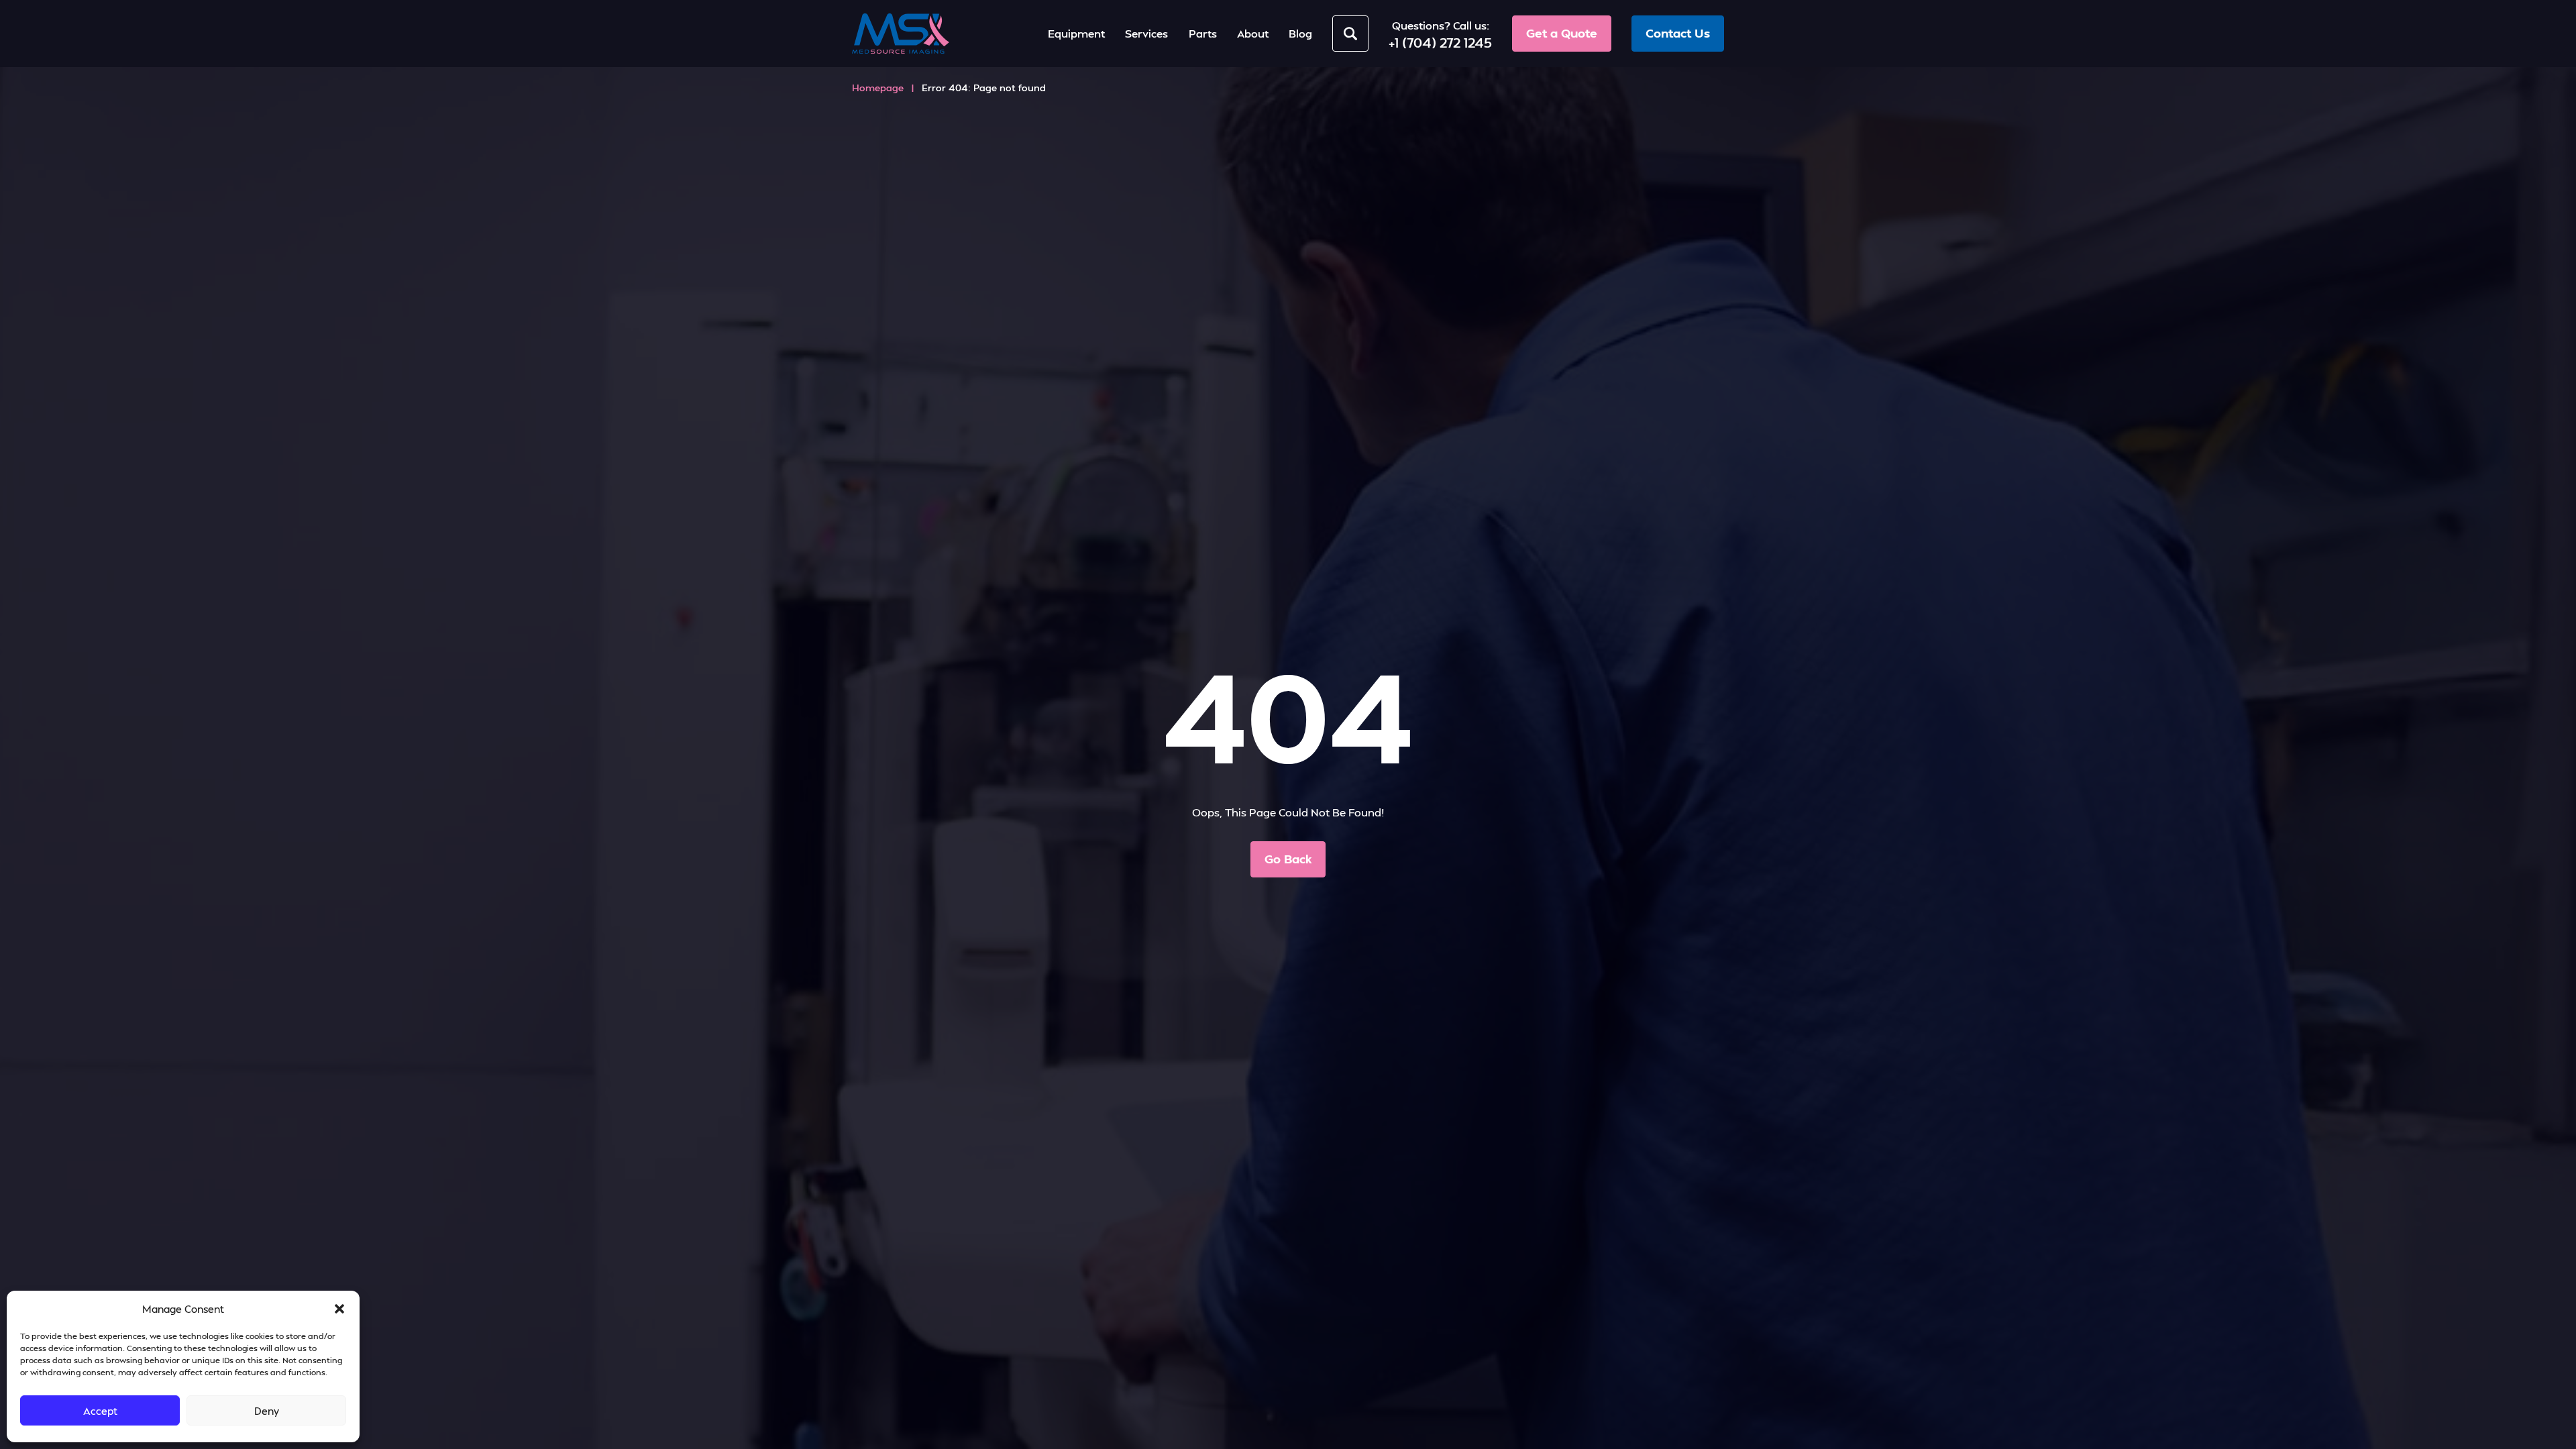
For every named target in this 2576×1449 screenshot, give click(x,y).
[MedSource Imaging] (901, 34)
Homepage (878, 88)
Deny (267, 1411)
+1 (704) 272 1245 (1440, 42)
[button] (339, 1309)
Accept (100, 1411)
